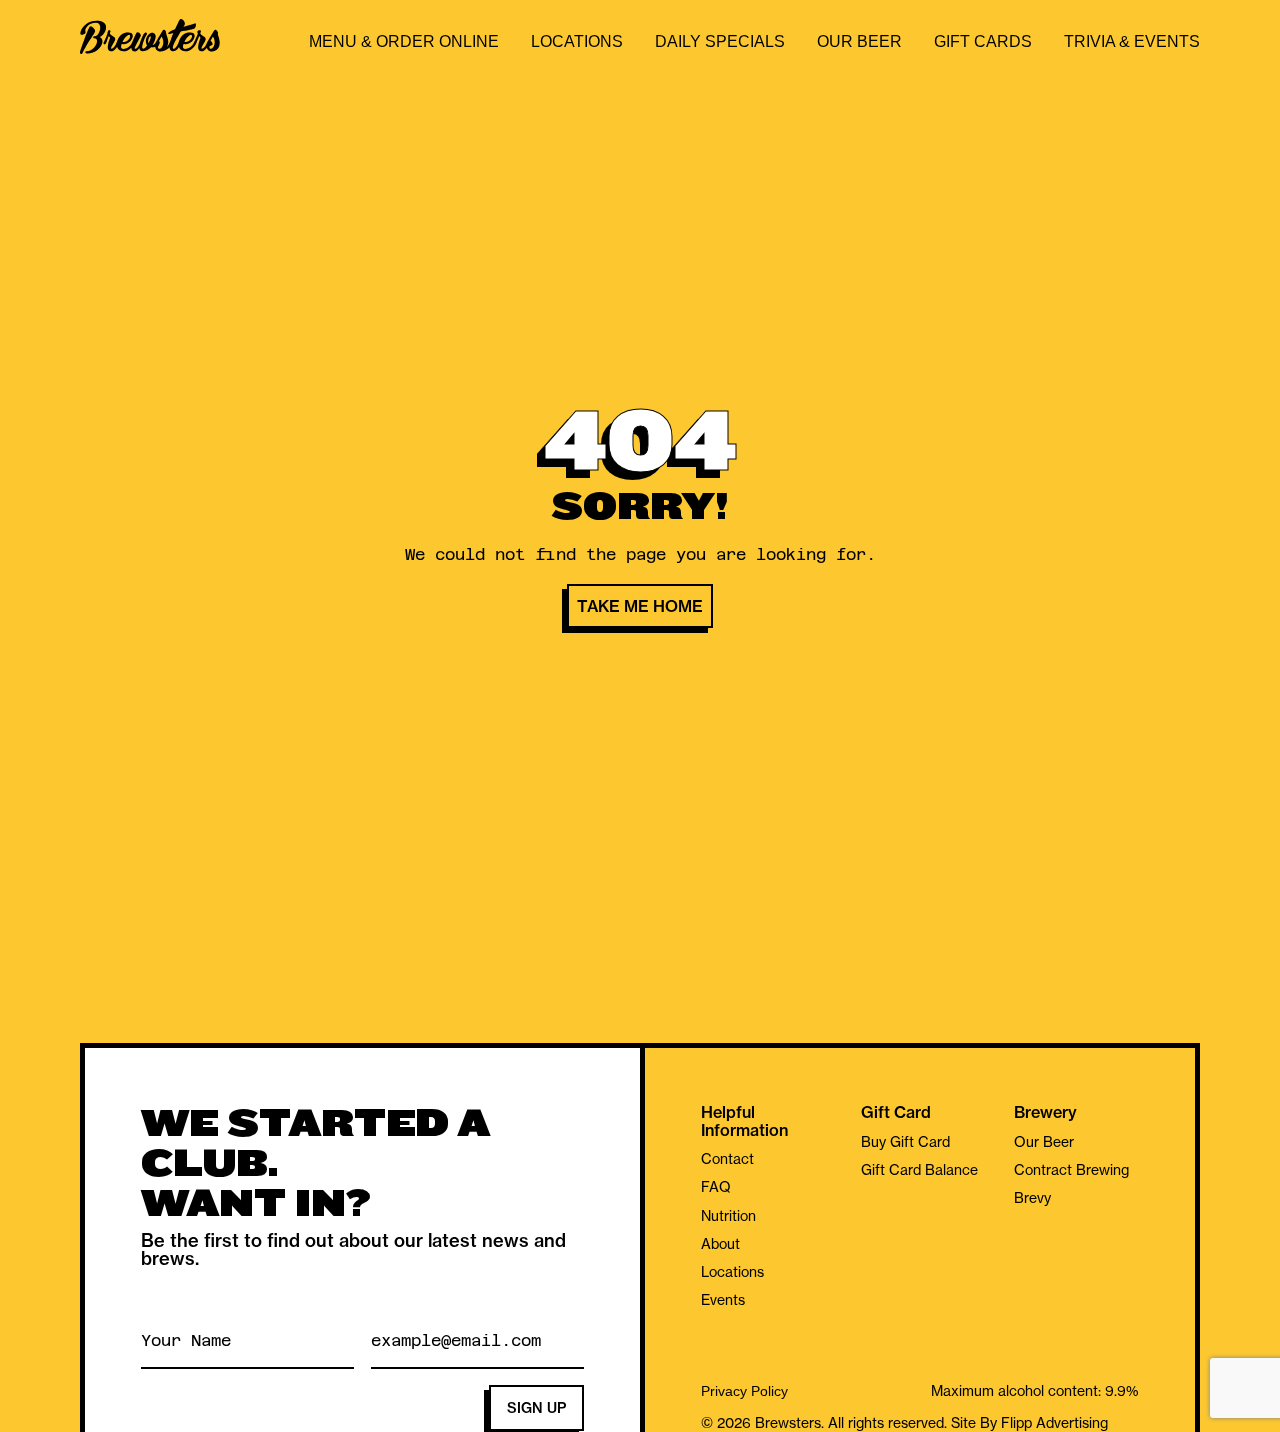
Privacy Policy (744, 1391)
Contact (727, 1159)
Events (723, 1300)
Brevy (1032, 1198)
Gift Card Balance (919, 1170)
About (720, 1244)
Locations (577, 41)
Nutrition (728, 1216)
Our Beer (859, 41)
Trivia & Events (1132, 41)
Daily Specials (720, 41)
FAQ (716, 1187)
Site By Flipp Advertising (1027, 1423)
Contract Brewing (1071, 1170)
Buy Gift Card (905, 1142)
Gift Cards (983, 41)
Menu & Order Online (404, 41)
